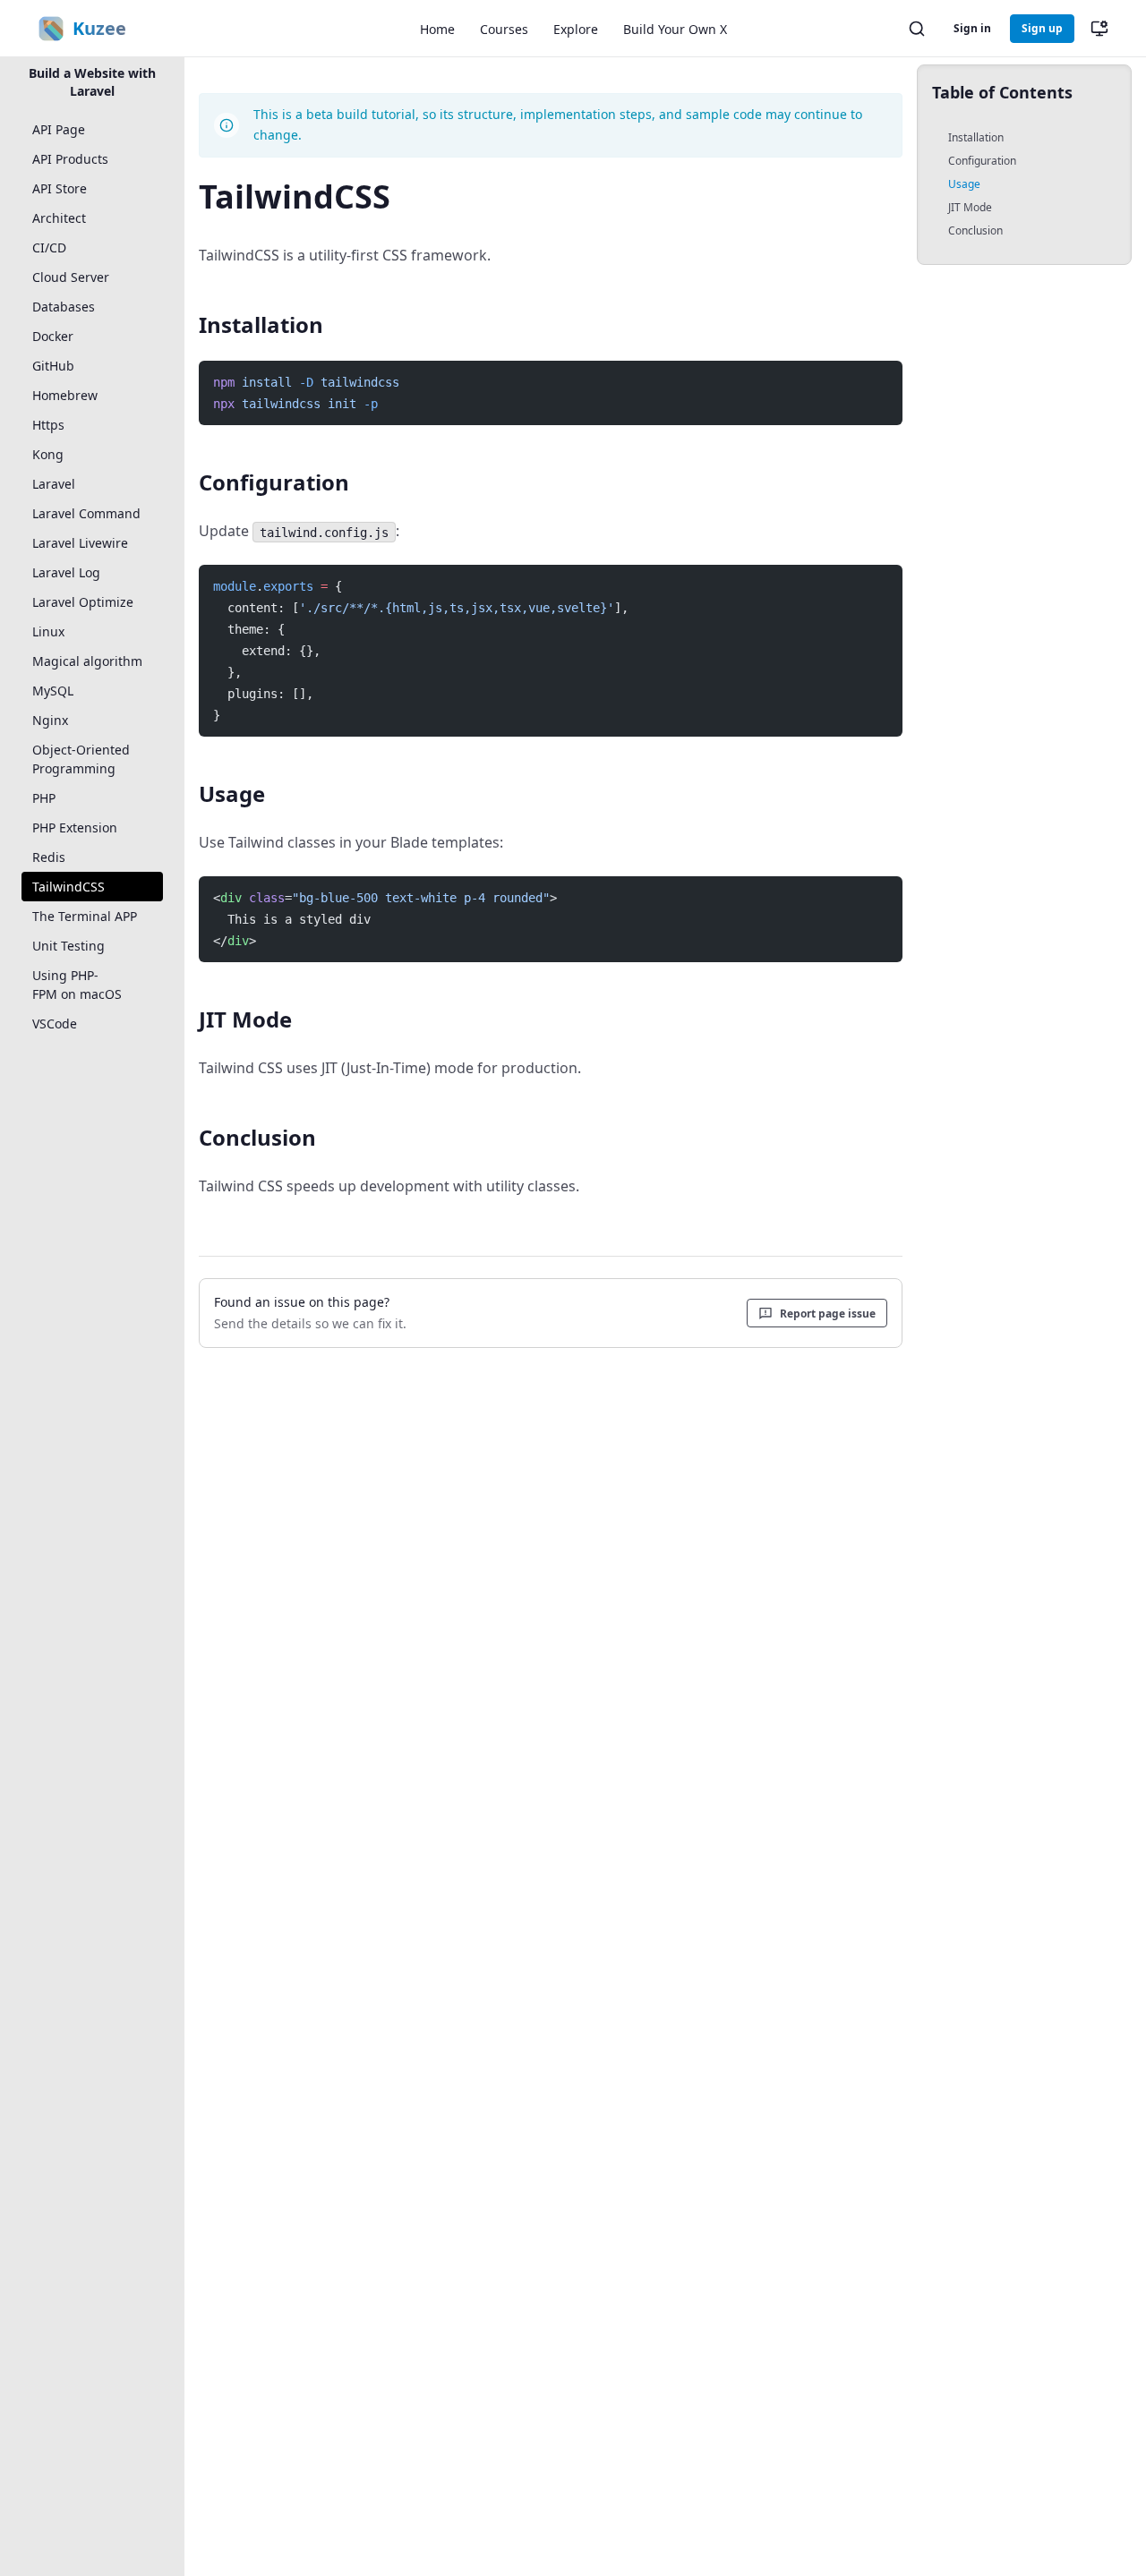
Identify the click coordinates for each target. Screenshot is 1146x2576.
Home (437, 29)
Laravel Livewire (80, 543)
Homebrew (65, 395)
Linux (48, 631)
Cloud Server (71, 277)
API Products (70, 159)
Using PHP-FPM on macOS (77, 985)
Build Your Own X (675, 29)
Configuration (982, 161)
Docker (53, 336)
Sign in (972, 28)
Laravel (54, 484)
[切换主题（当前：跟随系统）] (1099, 29)
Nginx (50, 720)
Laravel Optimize (83, 602)
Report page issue (828, 1314)
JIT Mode (970, 207)
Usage (964, 184)
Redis (49, 857)
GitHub (53, 366)
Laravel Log (66, 572)
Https (48, 425)
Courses (504, 29)
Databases (64, 307)
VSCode (55, 1024)
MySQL (53, 691)
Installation (976, 137)
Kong (48, 454)
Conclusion (975, 230)
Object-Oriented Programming (81, 759)
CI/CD (49, 247)
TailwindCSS (68, 887)
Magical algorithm (87, 661)
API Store (60, 188)
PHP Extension (75, 827)
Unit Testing (68, 946)
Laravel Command (86, 513)
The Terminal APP (85, 916)
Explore (576, 29)
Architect (59, 218)
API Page (59, 129)
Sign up (1042, 28)
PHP (44, 798)
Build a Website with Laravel (92, 82)
